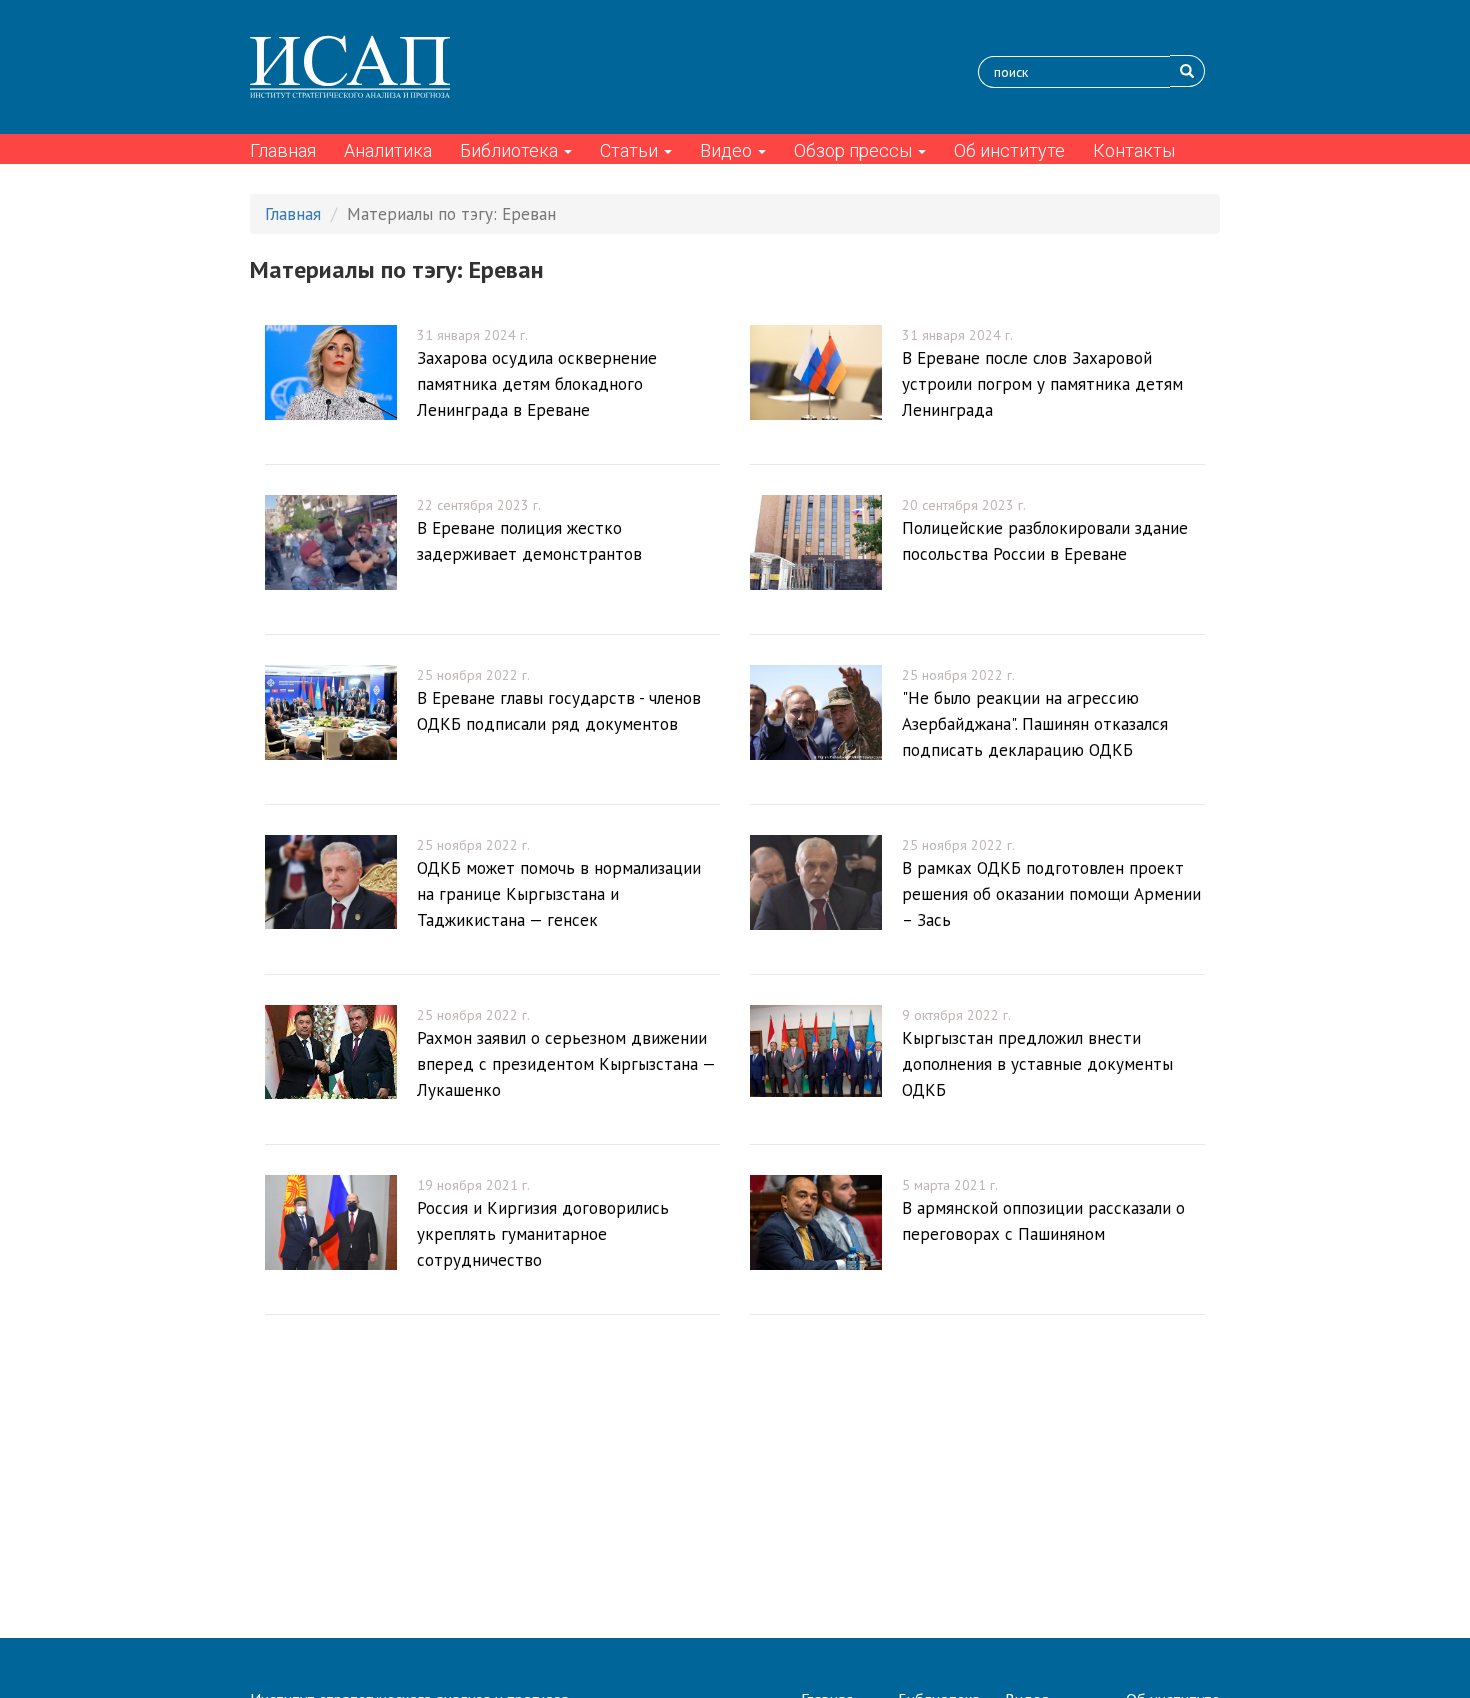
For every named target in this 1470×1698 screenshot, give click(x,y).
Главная (283, 150)
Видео (728, 150)
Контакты (1134, 150)
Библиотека (511, 150)
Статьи (631, 150)
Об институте (1009, 150)
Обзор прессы (855, 150)
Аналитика (388, 150)
